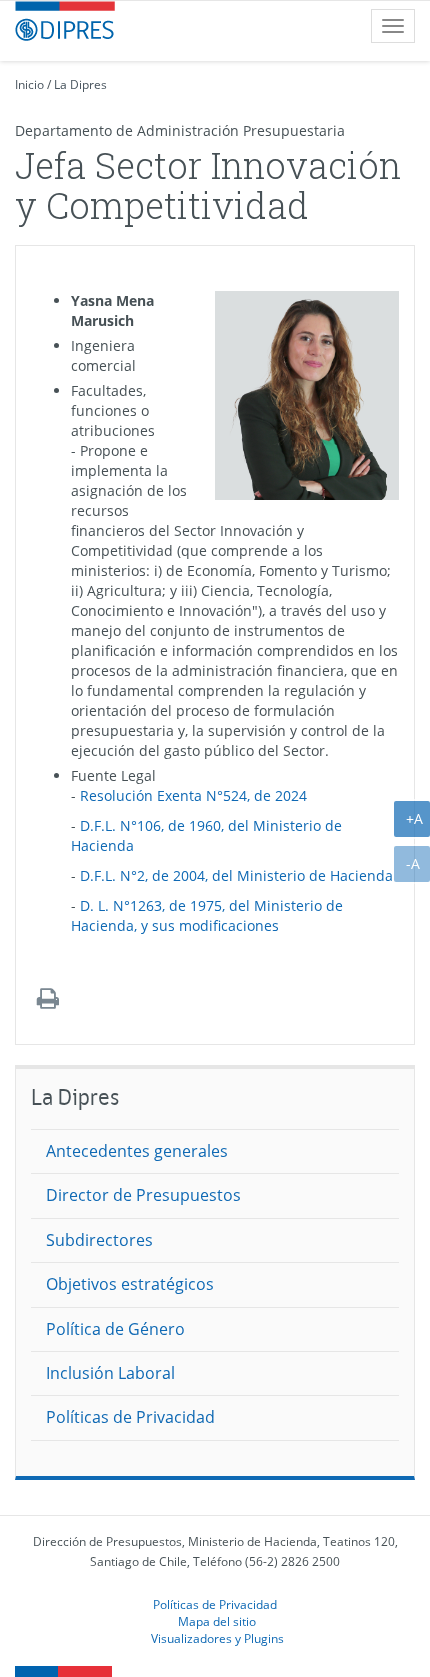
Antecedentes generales (137, 1151)
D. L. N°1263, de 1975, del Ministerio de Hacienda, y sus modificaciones (207, 915)
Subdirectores (99, 1240)
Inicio (29, 84)
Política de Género (115, 1329)
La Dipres (80, 84)
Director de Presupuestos (143, 1195)
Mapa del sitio (217, 1621)
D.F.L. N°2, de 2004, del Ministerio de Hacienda (236, 875)
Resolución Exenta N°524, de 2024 (193, 795)
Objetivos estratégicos (130, 1284)
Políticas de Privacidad (130, 1417)
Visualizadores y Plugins (217, 1638)
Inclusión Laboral (110, 1373)
